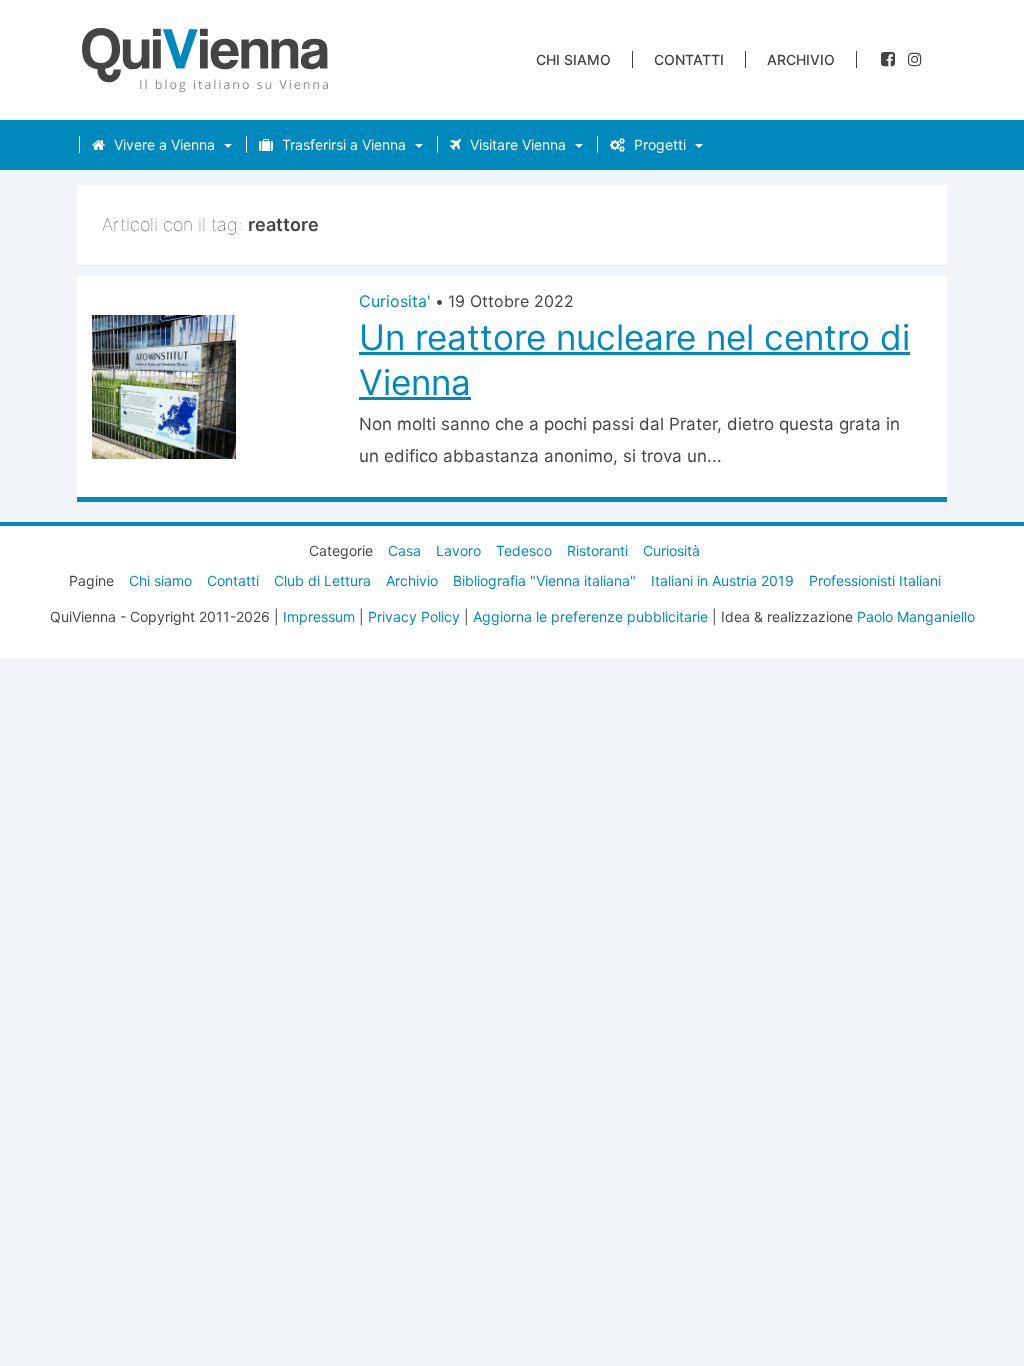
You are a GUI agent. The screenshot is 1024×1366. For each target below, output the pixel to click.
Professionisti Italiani (875, 580)
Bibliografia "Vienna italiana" (544, 580)
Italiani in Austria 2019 (722, 580)
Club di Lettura (322, 580)
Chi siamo (573, 59)
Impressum (319, 616)
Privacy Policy (414, 616)
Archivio (801, 59)
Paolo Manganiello (916, 616)
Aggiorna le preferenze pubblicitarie (590, 616)
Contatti (689, 59)
